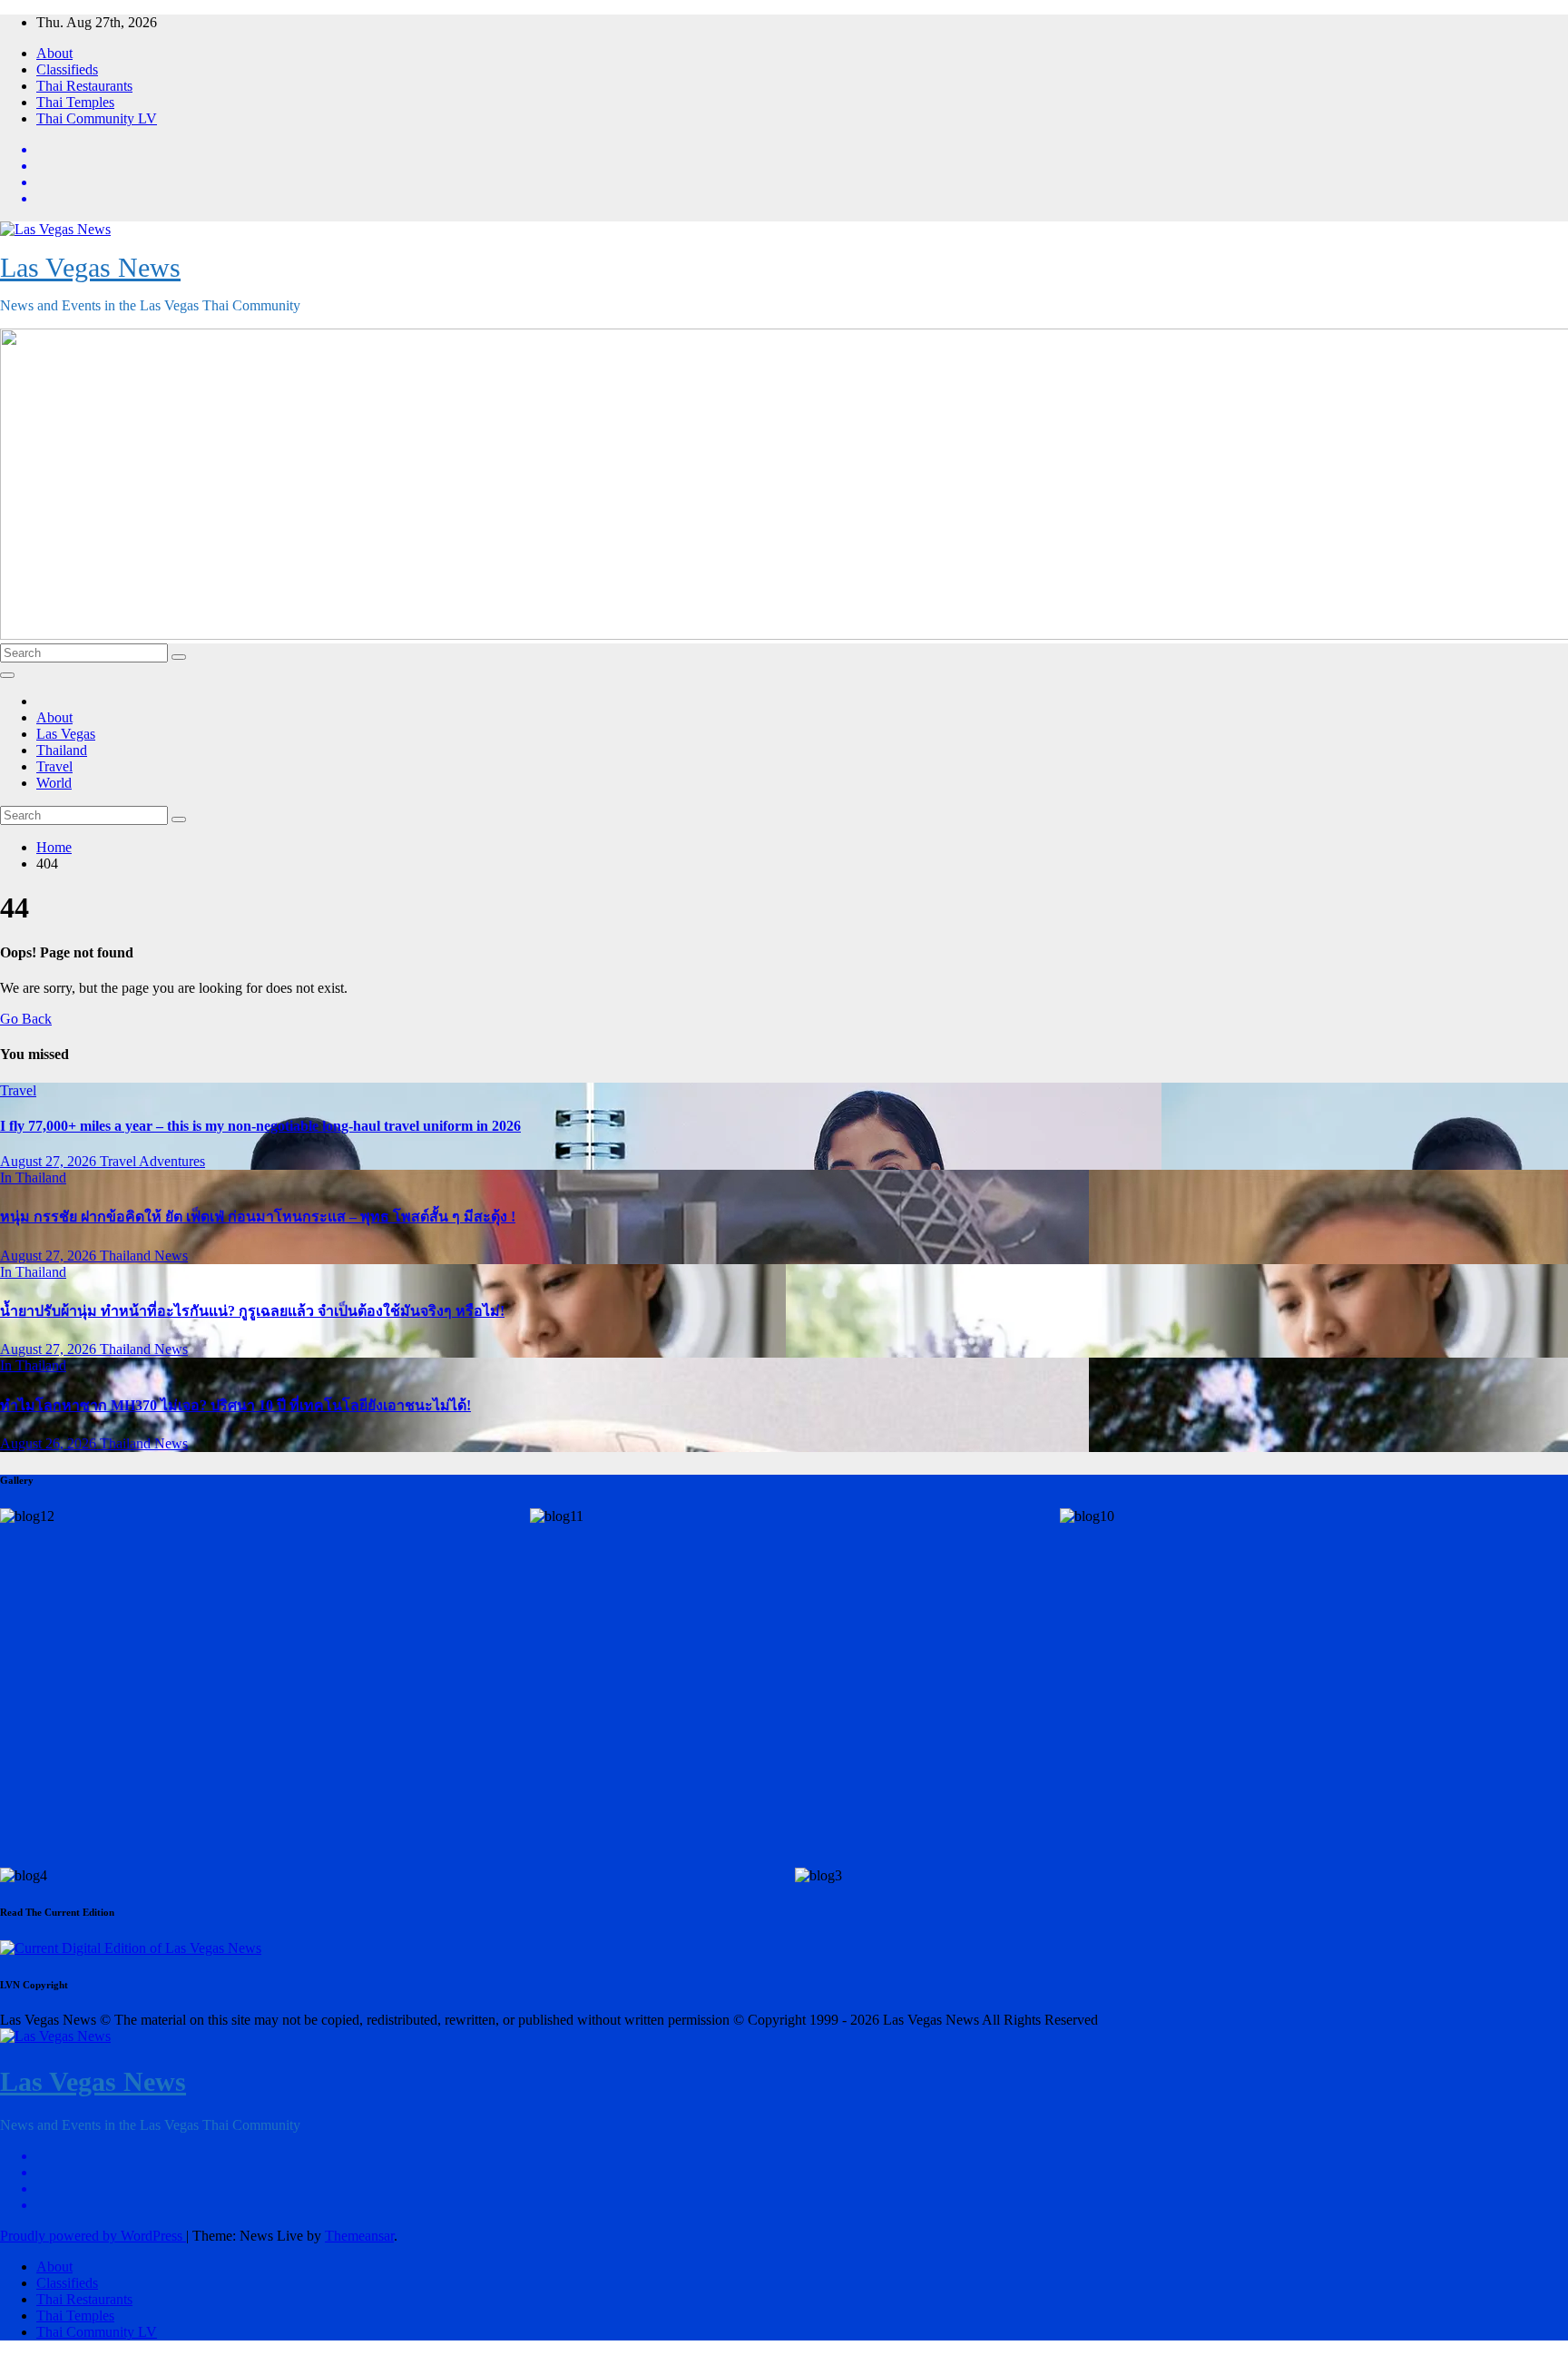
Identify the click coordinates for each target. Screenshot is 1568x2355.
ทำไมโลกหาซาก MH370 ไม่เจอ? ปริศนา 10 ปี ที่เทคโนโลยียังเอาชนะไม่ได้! (235, 1405)
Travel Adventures (152, 1161)
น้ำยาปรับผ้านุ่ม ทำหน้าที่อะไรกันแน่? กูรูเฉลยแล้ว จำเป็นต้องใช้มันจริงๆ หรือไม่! (252, 1311)
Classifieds (67, 69)
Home (54, 847)
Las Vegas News (90, 267)
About (54, 53)
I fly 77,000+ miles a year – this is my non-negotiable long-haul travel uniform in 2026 (260, 1126)
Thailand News (144, 1256)
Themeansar (359, 2236)
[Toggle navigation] (7, 675)
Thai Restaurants (84, 86)
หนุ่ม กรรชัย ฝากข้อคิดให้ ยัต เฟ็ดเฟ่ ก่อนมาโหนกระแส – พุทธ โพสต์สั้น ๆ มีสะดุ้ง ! (258, 1217)
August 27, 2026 (50, 1161)
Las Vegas (66, 734)
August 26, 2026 (50, 1443)
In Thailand (33, 1177)
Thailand (62, 750)
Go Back (26, 1019)
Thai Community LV (97, 118)
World (54, 783)
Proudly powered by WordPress (93, 2236)
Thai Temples (75, 102)
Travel (54, 766)
